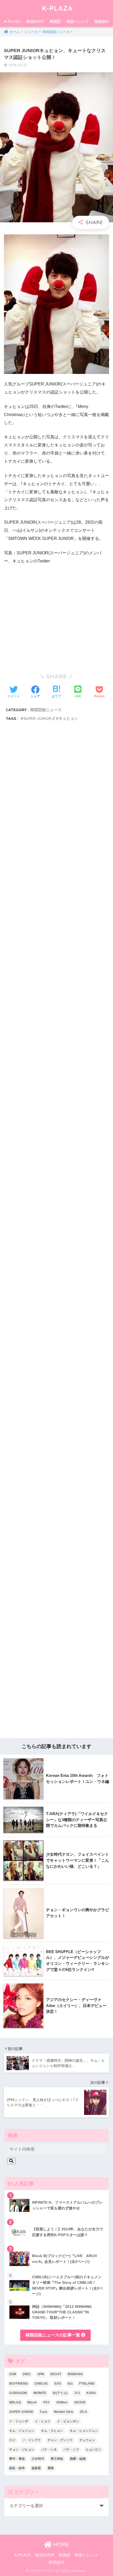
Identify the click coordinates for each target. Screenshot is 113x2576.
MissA (32, 2402)
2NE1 (27, 2374)
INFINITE (40, 2393)
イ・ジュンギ (19, 2421)
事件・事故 (17, 2459)
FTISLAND (87, 2384)
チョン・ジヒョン (22, 2450)
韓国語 (55, 21)
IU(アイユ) (60, 2393)
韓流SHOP (35, 21)
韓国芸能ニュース (46, 710)
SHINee (62, 2402)
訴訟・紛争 (17, 2468)
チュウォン (87, 2440)
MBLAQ (15, 2402)
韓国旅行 (102, 21)
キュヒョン (68, 718)
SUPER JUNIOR (37, 718)
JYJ (77, 2393)
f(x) (70, 2384)
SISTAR (80, 2402)
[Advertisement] (56, 981)
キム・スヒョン (52, 2431)
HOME (60, 2544)
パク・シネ (49, 2450)
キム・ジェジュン (22, 2431)
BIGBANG (75, 2374)
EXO (58, 2384)
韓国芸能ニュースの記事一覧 (53, 2335)
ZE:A (84, 2412)
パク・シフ (71, 2450)
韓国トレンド (78, 21)
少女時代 (38, 2459)
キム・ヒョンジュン (84, 2431)
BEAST (56, 2374)
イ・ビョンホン (68, 2421)
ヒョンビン (94, 2450)
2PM (41, 2374)
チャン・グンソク (60, 2440)
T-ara (43, 2412)
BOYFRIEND (19, 2384)
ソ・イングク (32, 2440)
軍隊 (51, 2468)
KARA (91, 2393)
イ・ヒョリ (43, 2421)
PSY (47, 2402)
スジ (12, 2440)
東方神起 (57, 2459)
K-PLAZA (57, 8)
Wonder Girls (64, 2412)
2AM (13, 2374)
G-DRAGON (18, 2393)
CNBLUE (41, 2384)
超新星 (36, 2468)
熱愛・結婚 (78, 2459)
